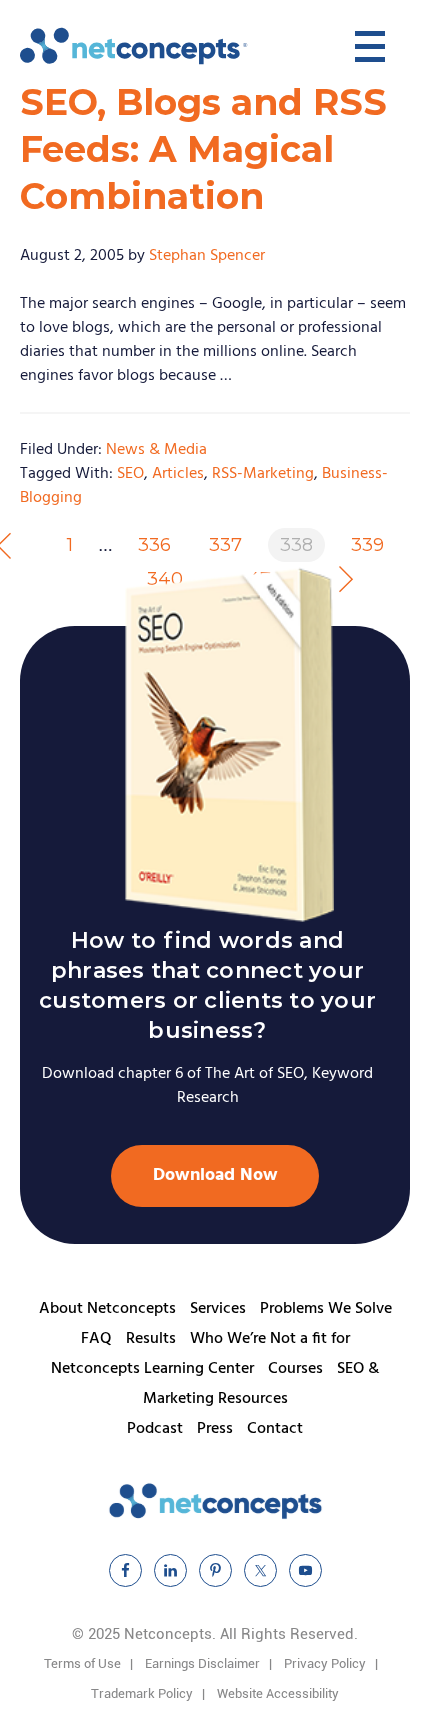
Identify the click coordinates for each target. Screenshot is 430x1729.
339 (367, 545)
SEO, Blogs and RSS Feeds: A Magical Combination (203, 149)
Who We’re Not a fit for (270, 1339)
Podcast (155, 1429)
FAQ (96, 1339)
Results (151, 1339)
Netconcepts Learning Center (152, 1369)
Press (215, 1429)
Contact (275, 1429)
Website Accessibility (278, 1693)
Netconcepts (135, 46)
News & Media (156, 450)
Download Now (215, 1175)
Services (218, 1309)
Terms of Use (82, 1663)
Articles (178, 474)
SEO (130, 474)
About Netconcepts (107, 1309)
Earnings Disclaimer (202, 1663)
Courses (295, 1369)
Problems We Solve (326, 1309)
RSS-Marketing (263, 474)
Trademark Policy (142, 1693)
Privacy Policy (325, 1663)
